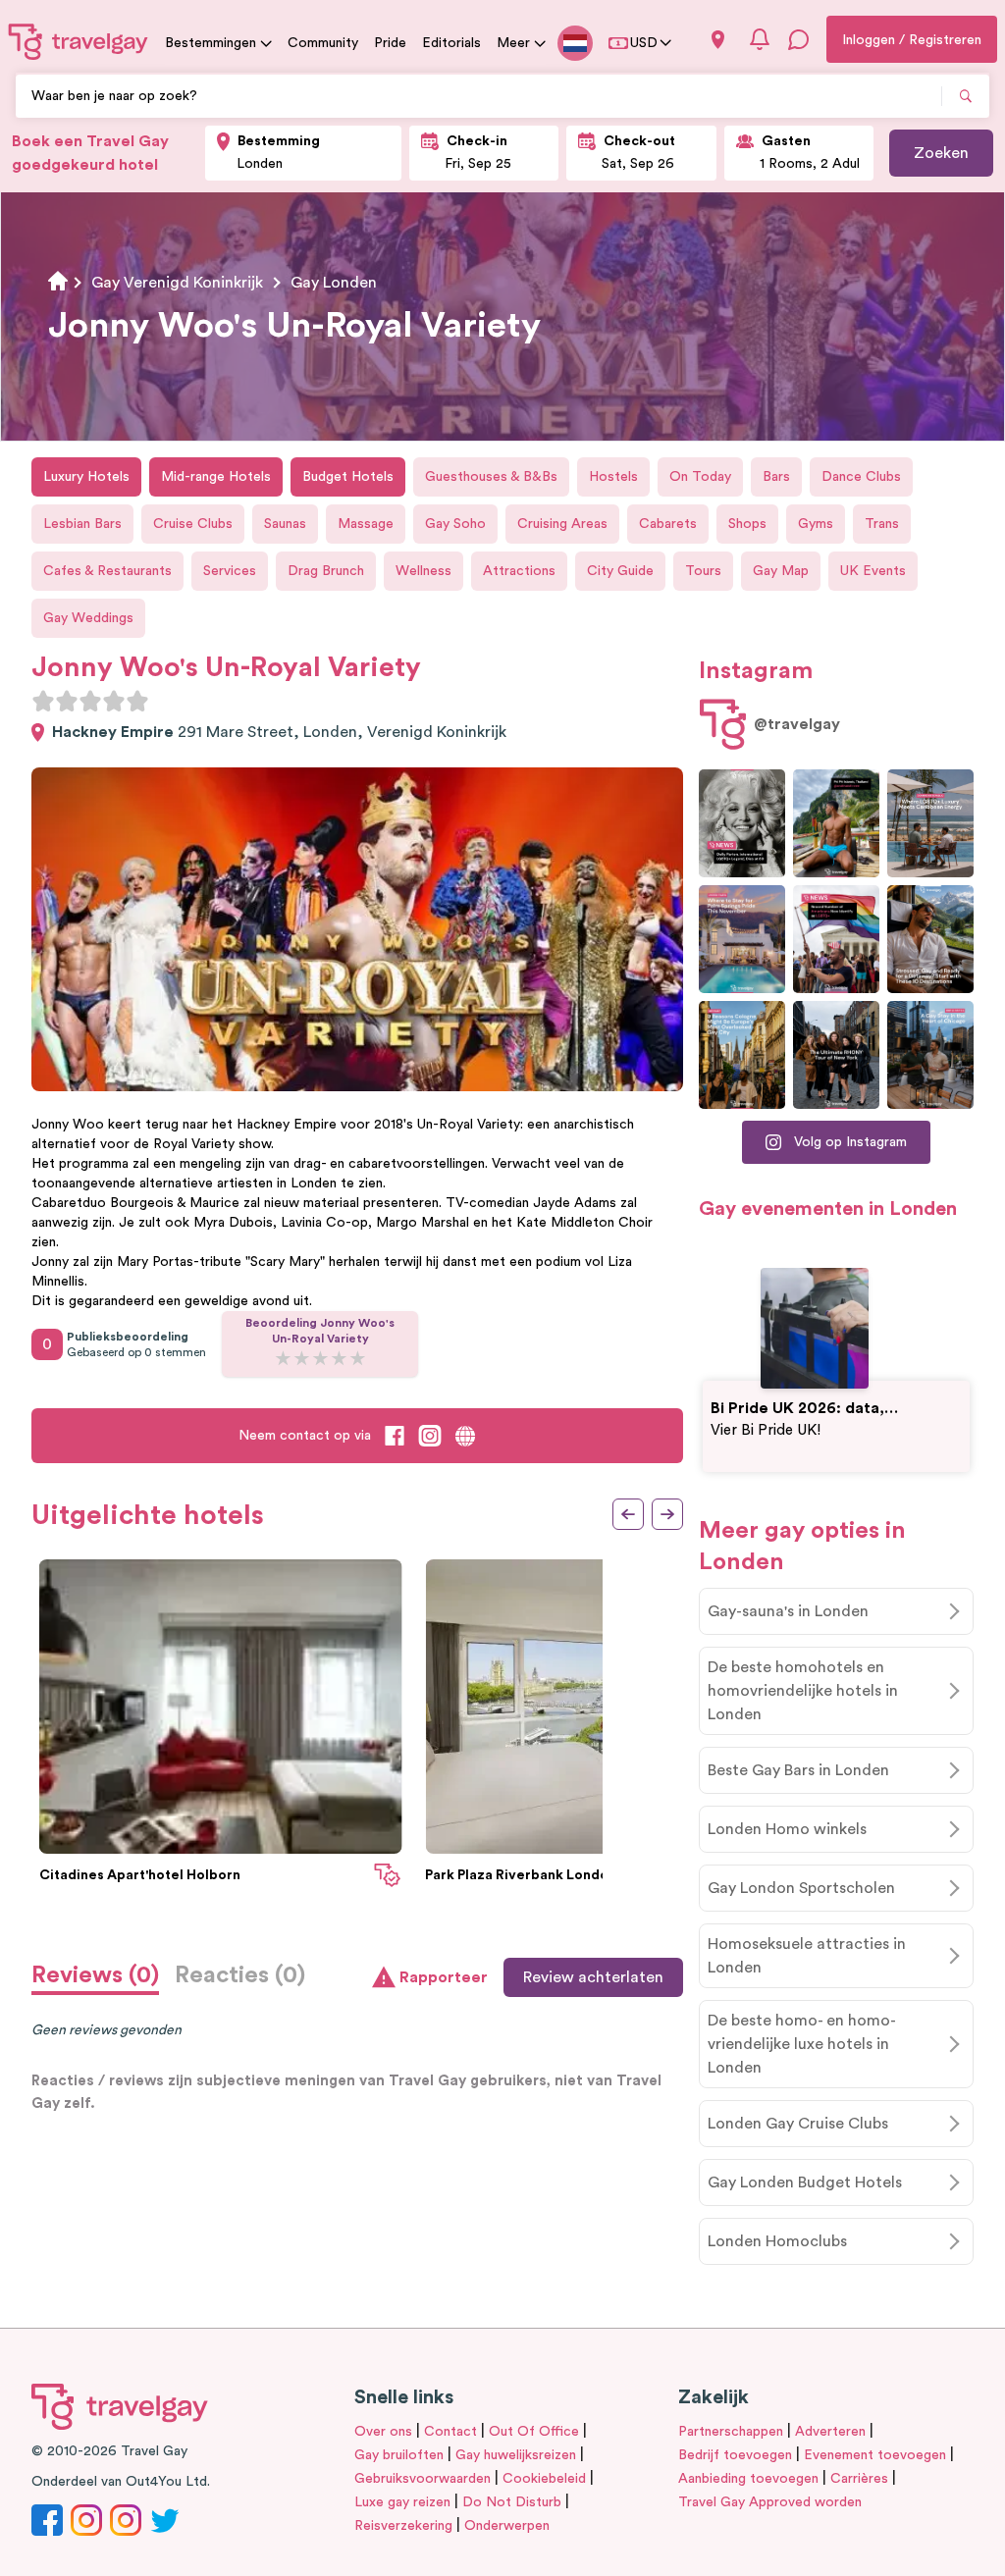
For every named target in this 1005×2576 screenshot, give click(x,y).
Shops (747, 524)
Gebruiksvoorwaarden (423, 2479)
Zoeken (941, 153)
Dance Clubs (861, 477)
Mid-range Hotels (216, 477)
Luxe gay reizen (402, 2502)
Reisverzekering (403, 2526)
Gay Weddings (88, 618)
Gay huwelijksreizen (516, 2455)
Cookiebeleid (544, 2479)
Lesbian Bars (82, 524)
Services (230, 571)
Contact (450, 2432)
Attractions (519, 571)
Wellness (423, 571)
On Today (700, 477)
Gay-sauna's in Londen (788, 1611)
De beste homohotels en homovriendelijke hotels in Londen (803, 1691)
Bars (776, 477)
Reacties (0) (240, 1975)
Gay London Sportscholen (801, 1888)
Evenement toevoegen (875, 2455)
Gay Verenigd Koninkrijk (177, 283)
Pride (390, 43)
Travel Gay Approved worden (770, 2502)
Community (323, 43)
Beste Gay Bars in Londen (798, 1770)
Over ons (383, 2432)
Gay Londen (334, 283)
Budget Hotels (348, 477)
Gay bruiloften (399, 2455)
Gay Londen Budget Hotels (805, 2182)
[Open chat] (799, 39)
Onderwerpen (507, 2526)
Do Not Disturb (512, 2502)
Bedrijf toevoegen (735, 2455)
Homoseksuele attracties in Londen (807, 1956)
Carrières (859, 2479)
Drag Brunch (326, 571)
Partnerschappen (731, 2432)
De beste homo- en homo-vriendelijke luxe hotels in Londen (802, 2044)
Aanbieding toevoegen (748, 2479)
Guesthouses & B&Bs (491, 477)
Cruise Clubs (193, 524)
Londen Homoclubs (777, 2241)
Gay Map (781, 571)
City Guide (620, 571)
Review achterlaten (593, 1977)
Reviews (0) (95, 1975)
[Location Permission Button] (718, 40)
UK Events (873, 571)
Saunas (285, 524)
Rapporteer (444, 1977)
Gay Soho (455, 524)
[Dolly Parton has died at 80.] (742, 823)
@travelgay (797, 724)
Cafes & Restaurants (107, 571)
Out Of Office (534, 2432)
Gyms (816, 524)
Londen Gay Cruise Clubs (798, 2124)
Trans (882, 524)
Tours (703, 571)
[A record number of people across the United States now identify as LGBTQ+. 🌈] (836, 939)
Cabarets (668, 524)
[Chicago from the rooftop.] (930, 1055)
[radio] (43, 701)
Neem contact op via (305, 1436)
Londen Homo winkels (787, 1829)
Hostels (613, 477)
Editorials (451, 43)
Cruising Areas (562, 524)
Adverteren (830, 2432)
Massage (366, 524)
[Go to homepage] (79, 41)
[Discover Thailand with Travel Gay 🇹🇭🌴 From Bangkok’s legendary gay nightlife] (836, 823)
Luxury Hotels (86, 477)
